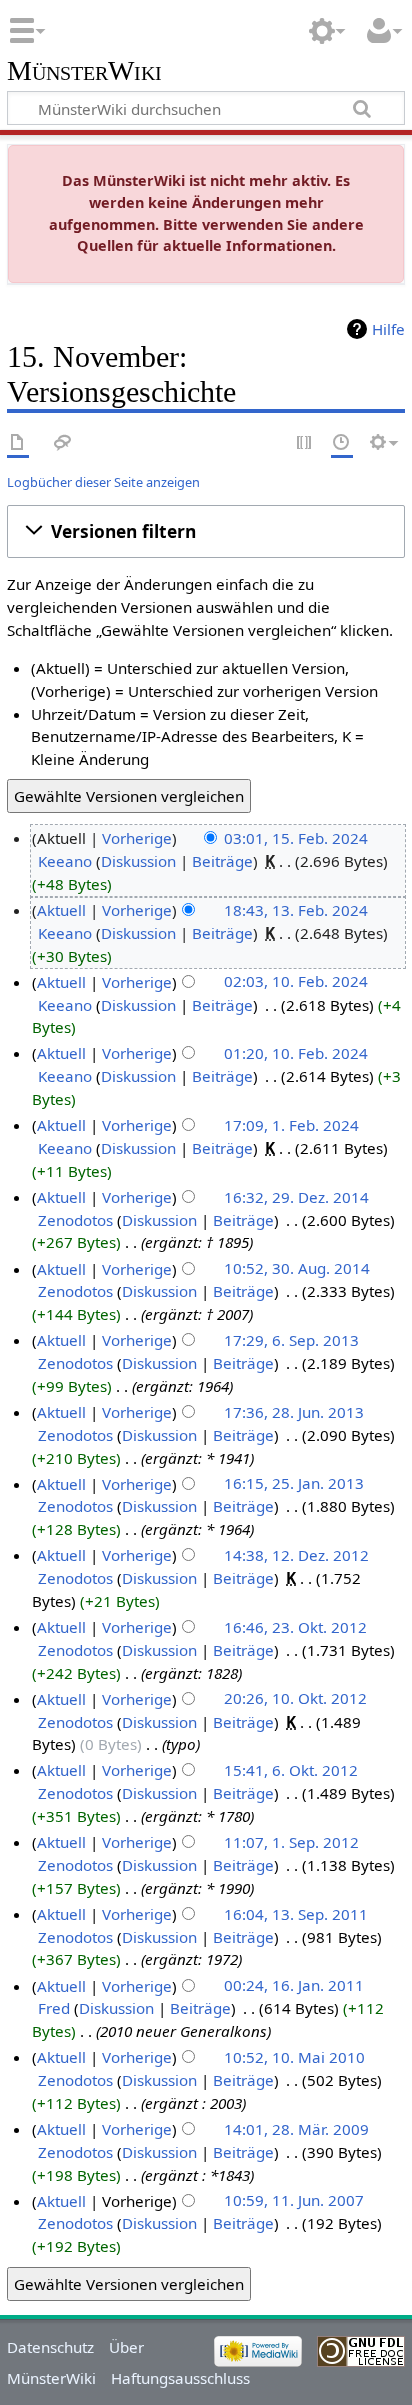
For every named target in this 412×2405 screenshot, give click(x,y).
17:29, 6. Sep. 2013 (291, 1340)
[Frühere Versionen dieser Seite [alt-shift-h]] (342, 443)
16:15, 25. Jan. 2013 (294, 1484)
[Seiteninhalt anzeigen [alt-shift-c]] (18, 443)
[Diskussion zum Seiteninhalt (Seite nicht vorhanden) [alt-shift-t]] (63, 443)
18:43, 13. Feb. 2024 (296, 910)
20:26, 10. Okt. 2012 (295, 1699)
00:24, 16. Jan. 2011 (294, 1986)
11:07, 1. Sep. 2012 (291, 1842)
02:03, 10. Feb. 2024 (296, 982)
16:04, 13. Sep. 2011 (296, 1914)
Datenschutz (50, 2347)
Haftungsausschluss (180, 2378)
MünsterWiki (84, 71)
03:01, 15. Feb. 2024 (296, 838)
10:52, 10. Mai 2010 (294, 2057)
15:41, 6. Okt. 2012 (291, 1770)
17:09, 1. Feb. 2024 (291, 1125)
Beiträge (222, 861)
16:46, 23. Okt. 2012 (295, 1627)
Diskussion (138, 861)
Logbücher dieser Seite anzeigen (103, 482)
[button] (206, 532)
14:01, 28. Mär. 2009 (296, 2129)
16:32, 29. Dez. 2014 (296, 1197)
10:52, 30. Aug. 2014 (297, 1269)
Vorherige (137, 838)
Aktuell (61, 910)
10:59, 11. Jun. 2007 (294, 2201)
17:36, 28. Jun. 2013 (294, 1412)
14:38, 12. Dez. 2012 (296, 1555)
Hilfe (388, 329)
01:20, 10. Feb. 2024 (296, 1053)
